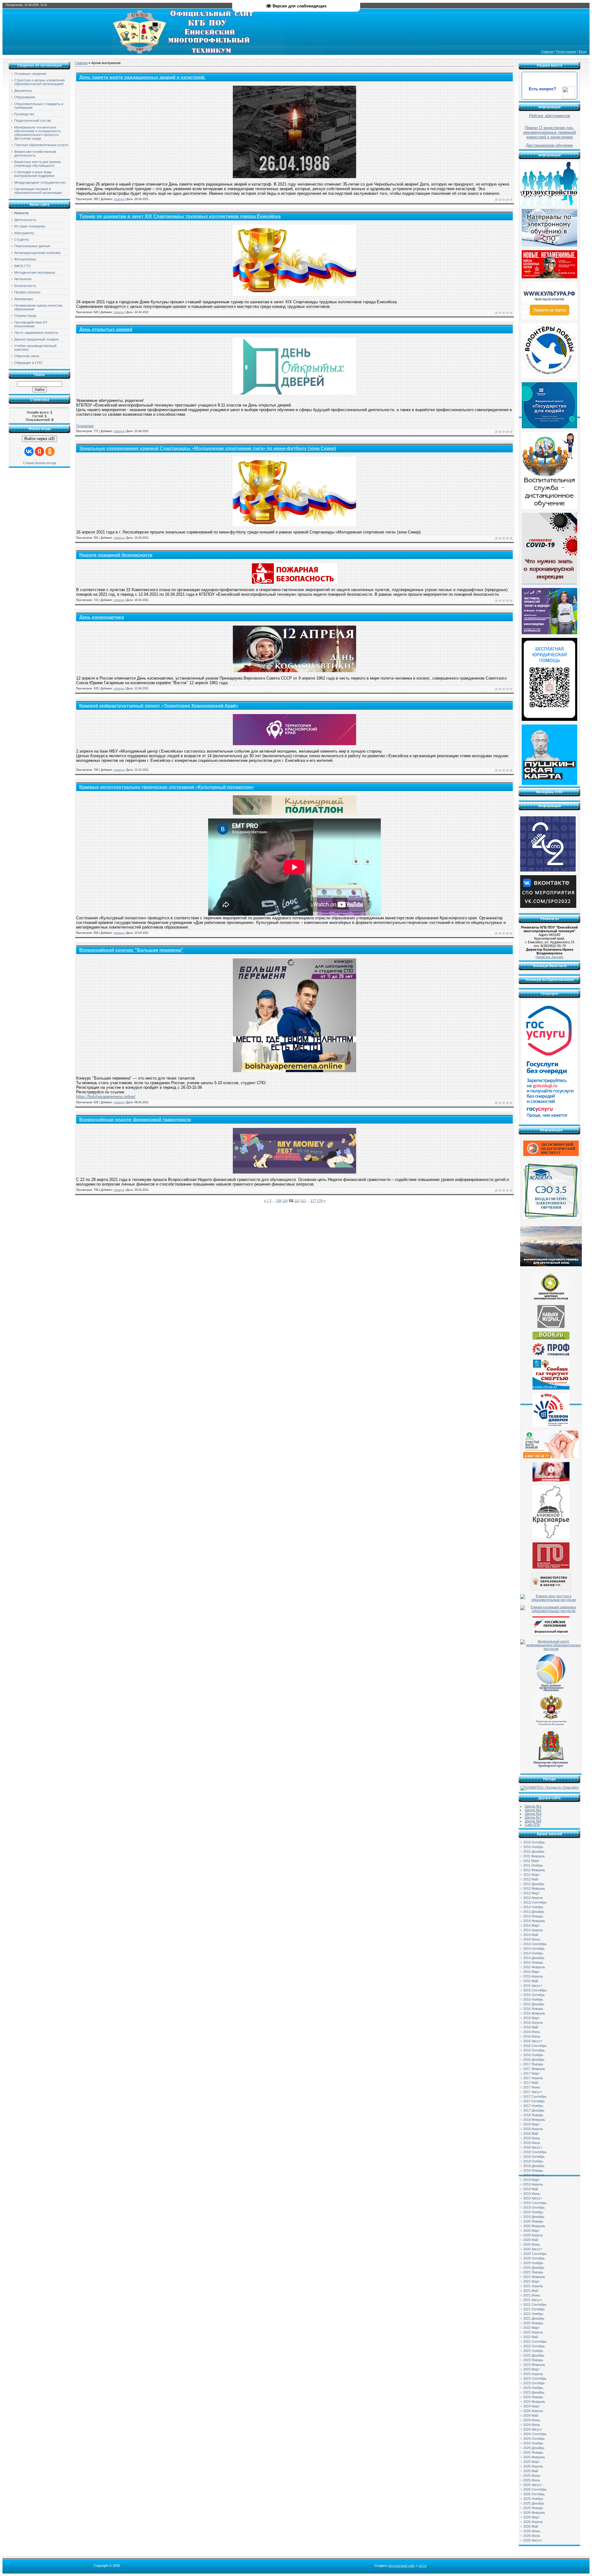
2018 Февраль (534, 2120)
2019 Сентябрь (535, 2203)
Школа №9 (533, 1821)
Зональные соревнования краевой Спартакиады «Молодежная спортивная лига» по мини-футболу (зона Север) (208, 448)
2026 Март (531, 2517)
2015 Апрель (533, 1976)
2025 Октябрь (534, 2494)
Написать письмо (549, 957)
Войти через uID (39, 439)
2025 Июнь (532, 2476)
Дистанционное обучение (549, 145)
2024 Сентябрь (535, 2434)
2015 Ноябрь (533, 1999)
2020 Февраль (534, 2226)
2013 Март (531, 1893)
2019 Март (531, 2180)
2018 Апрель (533, 2129)
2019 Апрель (533, 2184)
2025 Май (531, 2471)
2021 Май (531, 2291)
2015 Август (533, 1986)
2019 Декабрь (534, 2217)
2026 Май (531, 2526)
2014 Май (531, 1935)
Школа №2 (533, 1810)
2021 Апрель (533, 2286)
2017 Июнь (532, 2087)
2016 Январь (533, 2009)
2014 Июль (532, 1939)
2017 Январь (533, 2064)
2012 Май (531, 1879)
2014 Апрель (533, 1930)
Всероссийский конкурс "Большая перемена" (131, 950)
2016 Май (531, 2027)
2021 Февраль (534, 2277)
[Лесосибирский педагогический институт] (551, 1155)
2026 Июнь (532, 2531)
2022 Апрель (533, 2332)
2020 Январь (533, 2221)
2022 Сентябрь (535, 2341)
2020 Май (531, 2240)
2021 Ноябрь (533, 2314)
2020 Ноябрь (533, 2263)
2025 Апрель (533, 2466)
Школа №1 (533, 1806)
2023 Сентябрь (535, 2378)
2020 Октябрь (534, 2258)
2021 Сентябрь (535, 2305)
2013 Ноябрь (533, 1907)
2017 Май (531, 2083)
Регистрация (566, 51)
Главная (547, 51)
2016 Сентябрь (535, 2046)
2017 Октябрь (534, 2101)
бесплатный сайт (402, 2566)
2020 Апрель (533, 2235)
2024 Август (533, 2429)
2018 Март (531, 2124)
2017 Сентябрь (535, 2096)
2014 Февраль (534, 1921)
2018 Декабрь (534, 2166)
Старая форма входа (39, 463)
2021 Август (533, 2300)
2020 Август (533, 2249)
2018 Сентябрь (535, 2152)
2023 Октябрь (534, 2383)
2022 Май (531, 2337)
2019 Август (533, 2198)
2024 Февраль (534, 2402)
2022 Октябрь (534, 2346)
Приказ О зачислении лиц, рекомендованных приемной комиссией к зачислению (550, 132)
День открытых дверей (106, 329)
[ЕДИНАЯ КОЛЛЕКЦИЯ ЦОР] (551, 1300)
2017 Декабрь (534, 2110)
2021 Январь (533, 2272)
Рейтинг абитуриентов (550, 116)
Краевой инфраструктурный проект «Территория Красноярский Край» (159, 706)
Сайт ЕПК (532, 1825)
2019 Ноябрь (533, 2212)
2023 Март (531, 2369)
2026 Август (533, 2540)
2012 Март (531, 1875)
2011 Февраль (534, 1856)
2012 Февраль (534, 1870)
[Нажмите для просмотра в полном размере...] (294, 177)
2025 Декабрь (534, 2503)
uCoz (423, 2566)
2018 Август (533, 2147)
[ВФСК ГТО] (551, 1567)
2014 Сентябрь (535, 1944)
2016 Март (531, 2018)
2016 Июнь (532, 2032)
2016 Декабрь (534, 2060)
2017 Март (531, 2073)
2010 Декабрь (534, 1851)
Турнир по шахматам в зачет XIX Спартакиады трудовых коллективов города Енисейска (180, 216)
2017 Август (533, 2092)
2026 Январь (533, 2508)
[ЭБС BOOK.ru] (551, 1338)
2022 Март (531, 2328)
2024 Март (531, 2406)
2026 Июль (532, 2536)
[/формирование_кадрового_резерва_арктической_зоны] (551, 1265)
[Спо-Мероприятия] (548, 907)
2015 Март (531, 1972)
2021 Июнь (532, 2295)
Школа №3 (533, 1814)
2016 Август (533, 2041)
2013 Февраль (534, 1888)
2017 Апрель (533, 2078)
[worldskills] (551, 1327)
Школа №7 (533, 1817)
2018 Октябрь (534, 2157)
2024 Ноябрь (533, 2443)
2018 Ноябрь (533, 2161)
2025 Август (533, 2485)
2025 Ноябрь (533, 2499)
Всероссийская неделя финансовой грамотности (135, 1120)
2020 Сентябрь (535, 2254)
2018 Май (531, 2133)
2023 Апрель (533, 2374)
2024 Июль (532, 2425)
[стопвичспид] (551, 1480)
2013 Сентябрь (535, 1902)
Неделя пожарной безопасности (116, 555)
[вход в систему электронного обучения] (551, 1218)
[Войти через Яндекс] (39, 451)
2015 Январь (533, 1962)
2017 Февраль (534, 2069)
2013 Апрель (533, 1898)
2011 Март (531, 1861)
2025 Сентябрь (535, 2489)
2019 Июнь (532, 2194)
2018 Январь (533, 2115)
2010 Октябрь (534, 1842)
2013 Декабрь (534, 1912)
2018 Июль (532, 2143)
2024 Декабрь (534, 2448)
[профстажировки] (551, 1355)
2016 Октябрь (534, 2050)
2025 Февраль (534, 2457)
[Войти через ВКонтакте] (29, 451)
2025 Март (531, 2462)
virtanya (119, 199)
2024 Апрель (533, 2411)
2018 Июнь (532, 2138)
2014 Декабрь (534, 1958)
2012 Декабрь (534, 1884)
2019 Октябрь (534, 2207)
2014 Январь (533, 1916)
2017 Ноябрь (533, 2106)
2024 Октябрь (534, 2439)
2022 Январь (533, 2323)
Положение (85, 426)
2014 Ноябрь (533, 1953)
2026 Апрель (533, 2522)
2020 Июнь (532, 2244)
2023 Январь (533, 2360)
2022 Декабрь (534, 2355)
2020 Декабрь (534, 2268)
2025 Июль (532, 2480)
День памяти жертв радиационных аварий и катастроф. (142, 77)
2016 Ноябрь (533, 2055)
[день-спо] (548, 870)
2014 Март (531, 1925)
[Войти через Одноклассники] (50, 451)
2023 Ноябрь (533, 2388)
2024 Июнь (532, 2420)
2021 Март (531, 2281)
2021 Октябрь (534, 2309)
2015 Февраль (534, 1967)
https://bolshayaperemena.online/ (106, 1097)
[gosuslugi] (549, 1122)
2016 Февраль (534, 2013)
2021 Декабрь (534, 2318)
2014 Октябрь (534, 1949)
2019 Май (531, 2189)
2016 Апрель (533, 2023)
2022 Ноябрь (533, 2351)
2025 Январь (533, 2452)
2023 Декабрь (534, 2392)
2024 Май (531, 2415)
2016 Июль (532, 2036)
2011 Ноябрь (533, 1865)
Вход (583, 51)
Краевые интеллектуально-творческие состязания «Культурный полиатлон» (167, 787)
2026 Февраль (534, 2513)
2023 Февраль (534, 2365)
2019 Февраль (534, 2175)
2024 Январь (533, 2397)
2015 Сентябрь (535, 1990)
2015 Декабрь (534, 2004)
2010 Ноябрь (533, 1847)
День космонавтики (102, 617)
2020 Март (531, 2231)
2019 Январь (533, 2170)
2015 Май (531, 1981)
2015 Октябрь (534, 1995)
